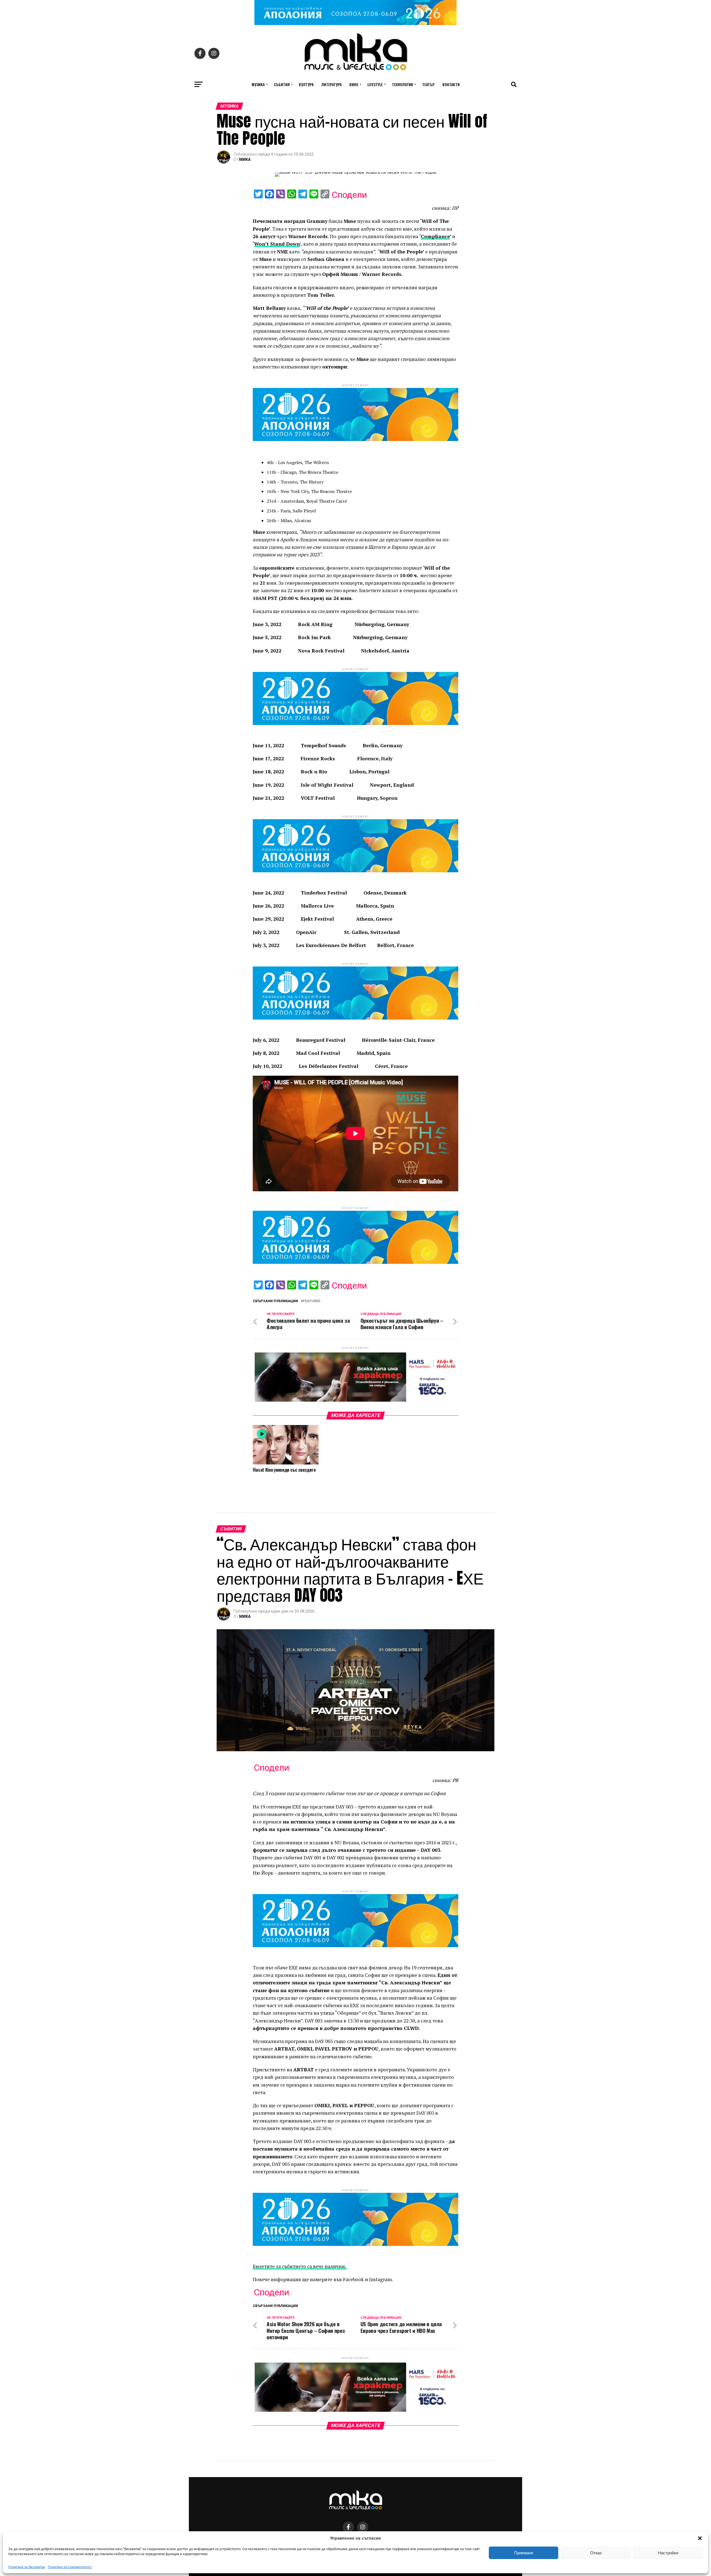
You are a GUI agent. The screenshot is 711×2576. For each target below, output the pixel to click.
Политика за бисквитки (27, 2567)
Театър (428, 84)
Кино (354, 84)
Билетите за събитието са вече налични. (300, 2266)
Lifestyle (375, 84)
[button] (700, 2538)
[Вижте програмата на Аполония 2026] (355, 23)
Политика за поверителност (70, 2567)
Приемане (524, 2553)
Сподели (349, 195)
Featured (312, 1301)
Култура (306, 84)
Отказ (596, 2553)
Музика (258, 84)
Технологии (402, 84)
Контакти (451, 84)
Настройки (668, 2553)
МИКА (245, 160)
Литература (331, 84)
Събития (282, 84)
